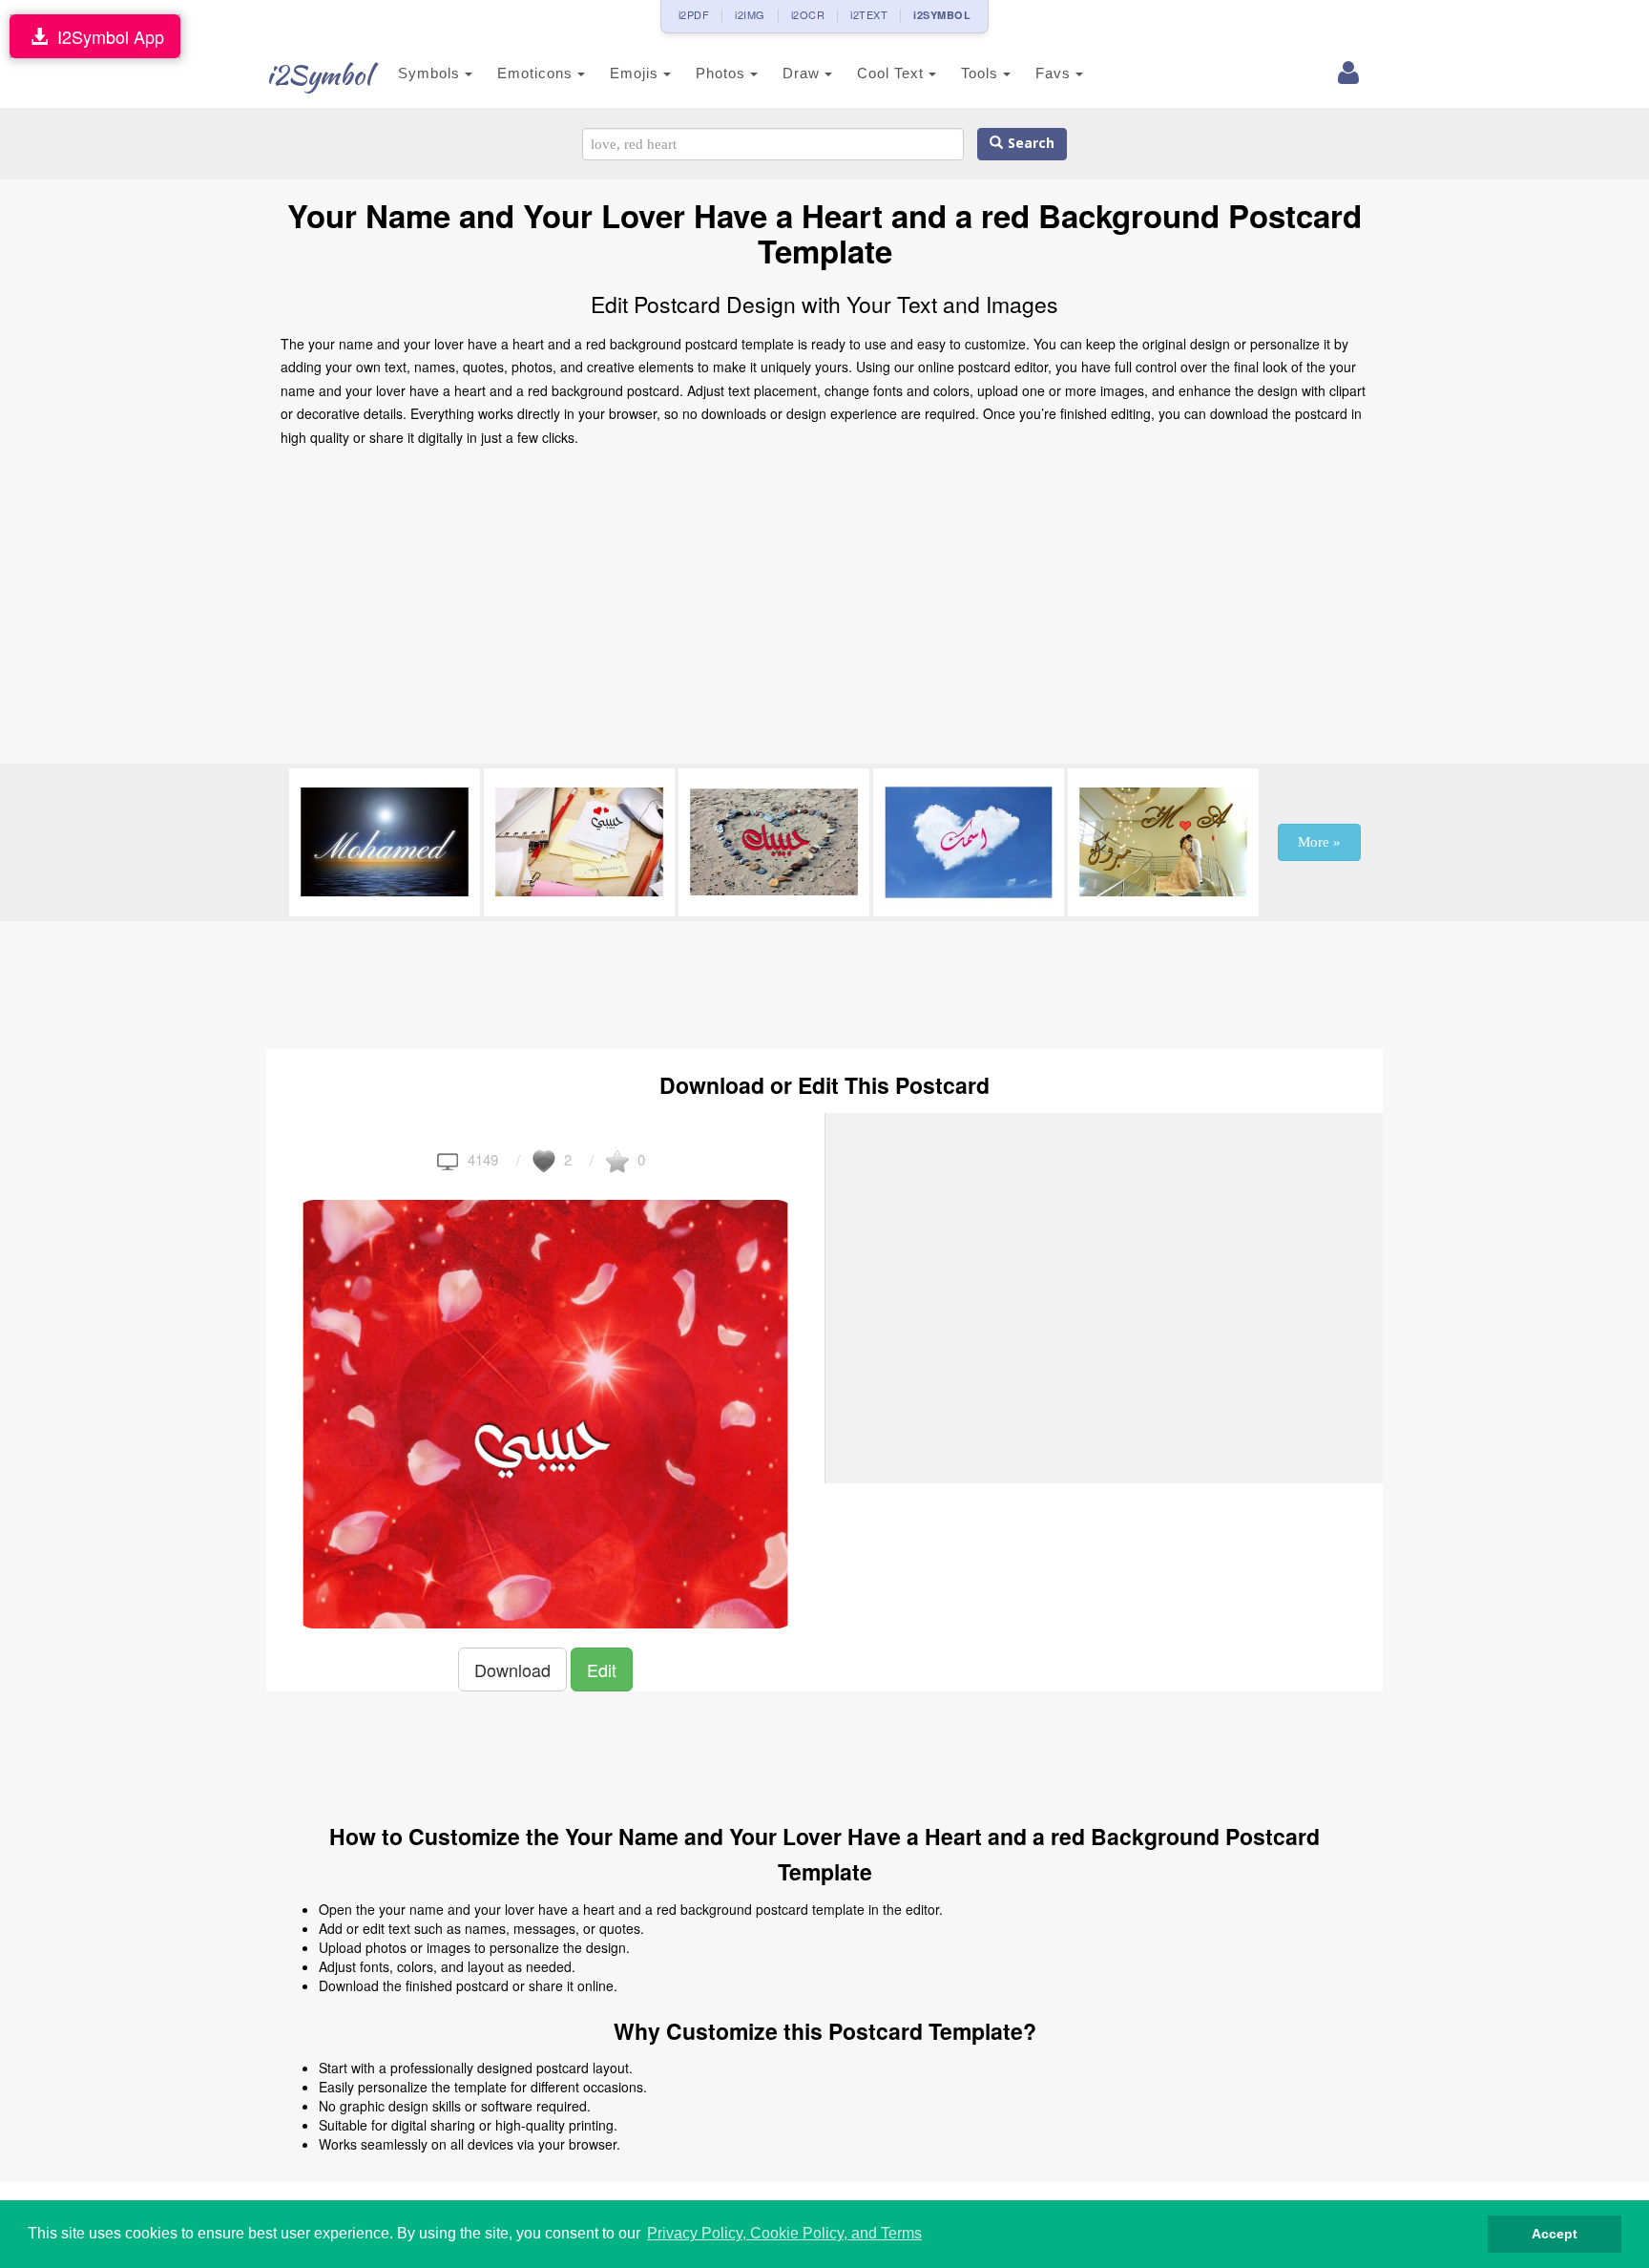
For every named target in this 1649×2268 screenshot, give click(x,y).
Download (512, 1669)
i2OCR (808, 14)
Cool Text (893, 73)
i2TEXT (869, 14)
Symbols (431, 73)
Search (1029, 144)
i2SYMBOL (942, 15)
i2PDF (694, 14)
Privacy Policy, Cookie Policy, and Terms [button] (784, 2233)
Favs (1055, 73)
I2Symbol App (106, 36)
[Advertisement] (824, 611)
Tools (982, 73)
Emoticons (537, 73)
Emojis (637, 73)
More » (1319, 842)
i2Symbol (319, 74)
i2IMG (750, 14)
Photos (723, 73)
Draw (804, 73)
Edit (602, 1669)
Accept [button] (1555, 2234)
